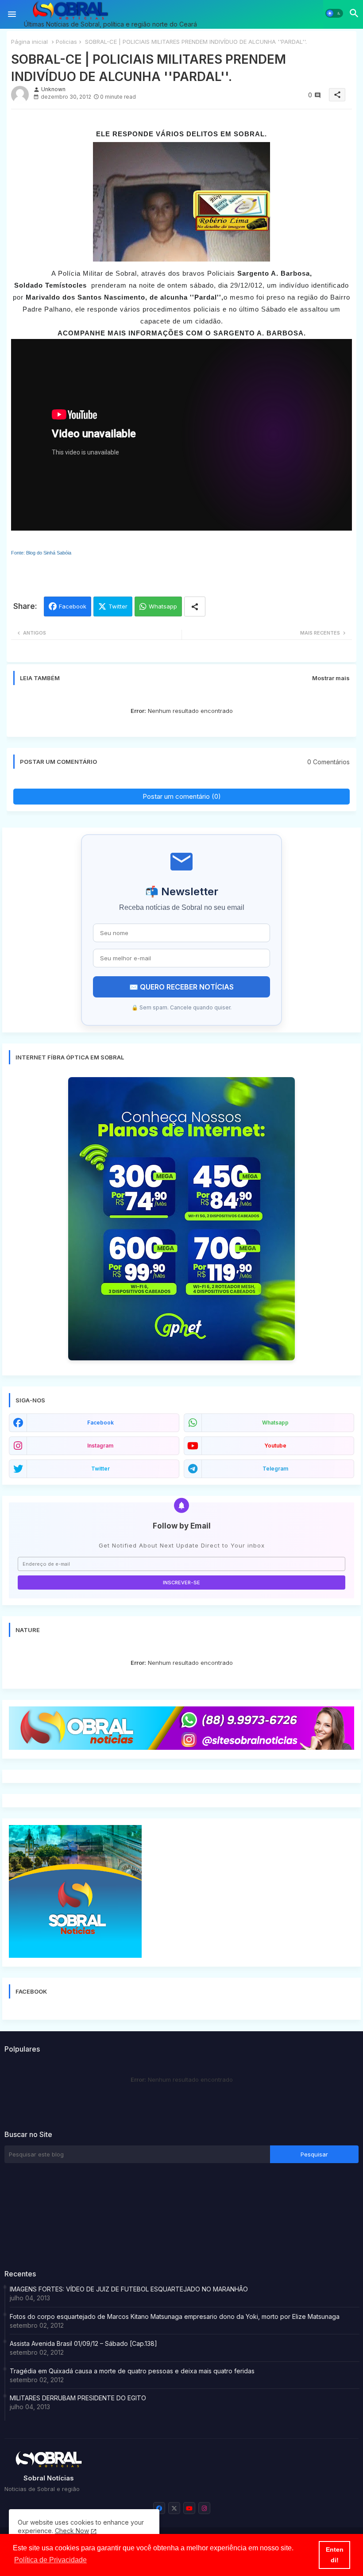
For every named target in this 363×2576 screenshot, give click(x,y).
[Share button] (195, 606)
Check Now (72, 2531)
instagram (100, 1446)
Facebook (73, 606)
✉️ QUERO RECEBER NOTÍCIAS (181, 987)
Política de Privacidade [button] (50, 2560)
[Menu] (12, 14)
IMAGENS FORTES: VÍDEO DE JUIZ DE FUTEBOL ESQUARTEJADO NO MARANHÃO (129, 2289)
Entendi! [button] (335, 2555)
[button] (334, 13)
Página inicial (29, 42)
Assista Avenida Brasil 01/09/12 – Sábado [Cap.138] (83, 2343)
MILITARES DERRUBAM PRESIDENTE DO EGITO (78, 2398)
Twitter (118, 606)
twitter (100, 1469)
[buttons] (159, 2508)
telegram (275, 1469)
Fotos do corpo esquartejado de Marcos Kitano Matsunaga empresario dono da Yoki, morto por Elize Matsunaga (175, 2316)
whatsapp (275, 1423)
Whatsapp (163, 606)
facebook (100, 1423)
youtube (275, 1446)
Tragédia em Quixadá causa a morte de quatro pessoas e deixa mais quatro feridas (132, 2371)
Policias (66, 42)
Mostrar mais (331, 678)
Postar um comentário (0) (182, 796)
